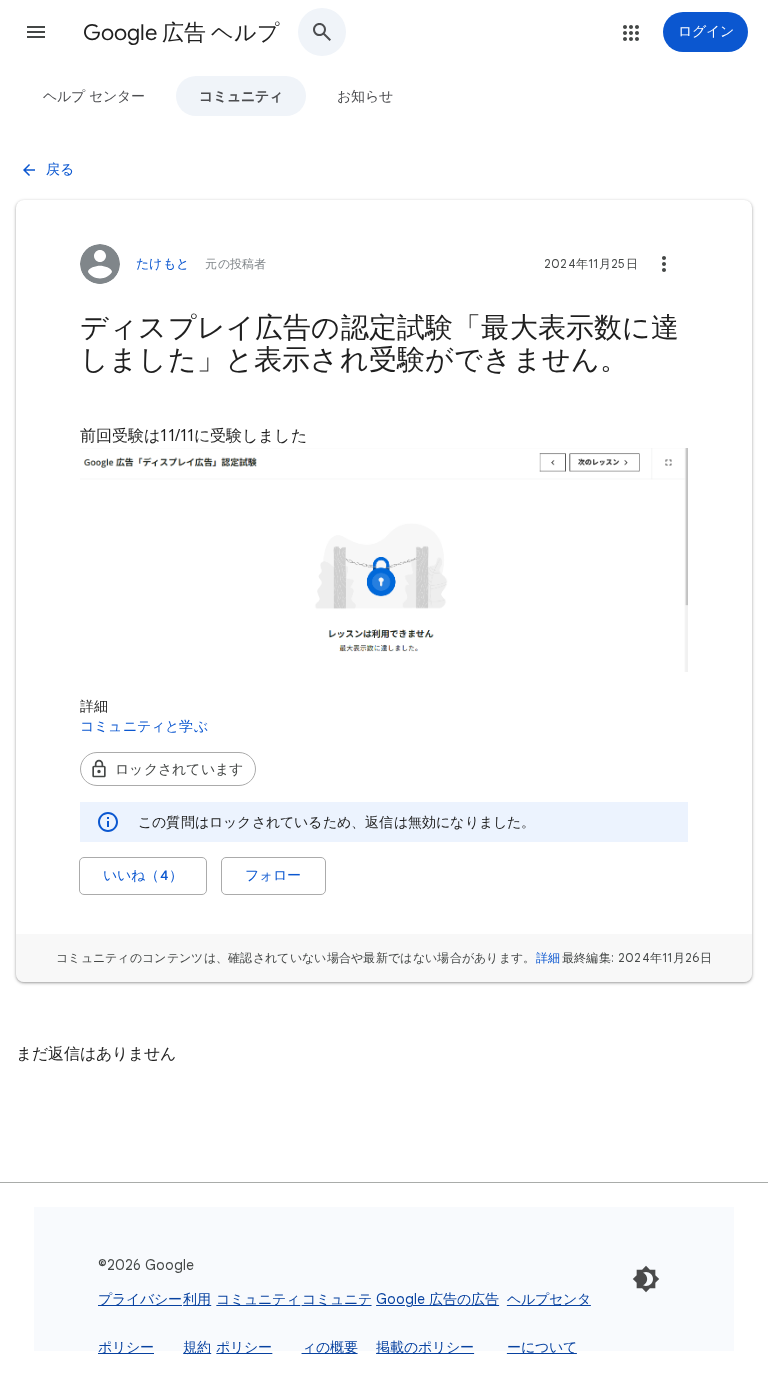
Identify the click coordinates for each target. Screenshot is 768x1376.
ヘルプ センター (94, 96)
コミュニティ (241, 96)
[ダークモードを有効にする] (646, 1279)
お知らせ (365, 96)
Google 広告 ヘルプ (181, 32)
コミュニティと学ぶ (144, 726)
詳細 (548, 957)
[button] (36, 32)
